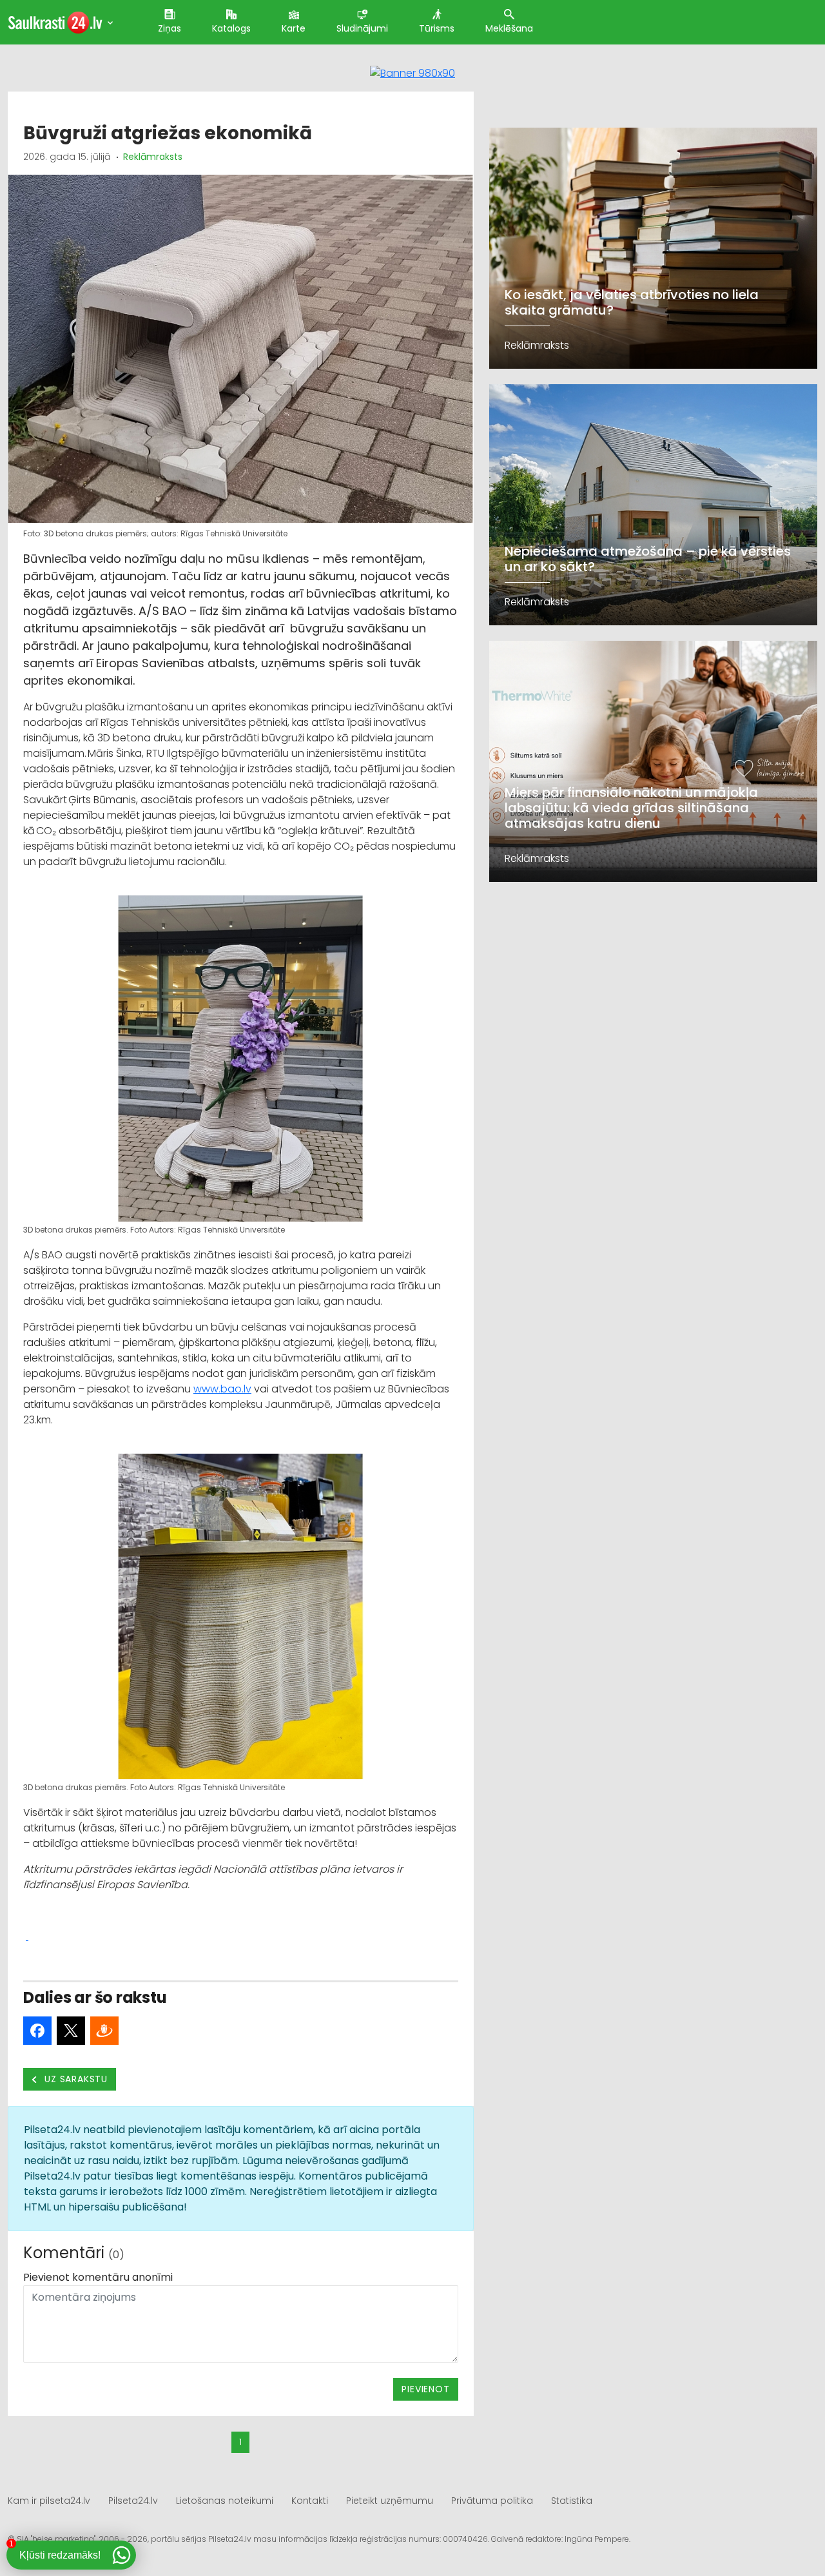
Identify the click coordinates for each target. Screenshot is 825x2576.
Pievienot (425, 2389)
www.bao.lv (222, 1389)
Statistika (572, 2501)
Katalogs (231, 28)
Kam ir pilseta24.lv (49, 2501)
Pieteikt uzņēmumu (390, 2501)
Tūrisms (437, 28)
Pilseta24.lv (133, 2501)
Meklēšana (509, 28)
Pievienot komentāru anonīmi (98, 2277)
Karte (294, 28)
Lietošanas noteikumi (225, 2501)
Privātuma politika (492, 2501)
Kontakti (310, 2501)
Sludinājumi (362, 28)
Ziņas (170, 28)
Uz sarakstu (75, 2079)
